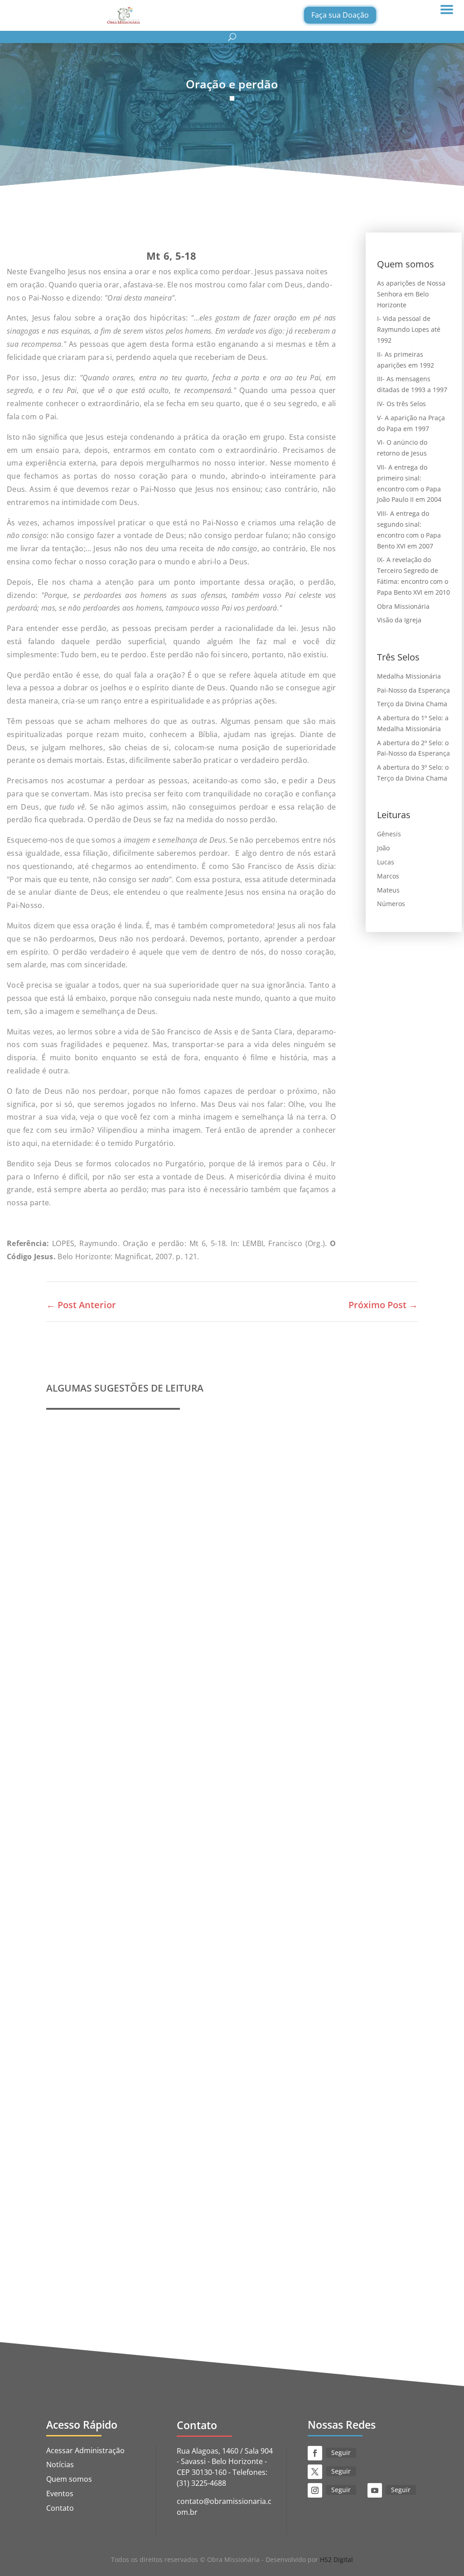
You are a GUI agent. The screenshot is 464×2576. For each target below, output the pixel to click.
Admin (77, 1655)
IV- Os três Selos (401, 404)
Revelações (153, 1655)
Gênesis (389, 834)
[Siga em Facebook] (315, 2453)
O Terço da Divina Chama (104, 2232)
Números (391, 904)
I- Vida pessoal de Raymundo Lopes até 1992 (409, 329)
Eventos (60, 2494)
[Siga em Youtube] (375, 2490)
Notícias (60, 2464)
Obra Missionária (403, 606)
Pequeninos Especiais (97, 1936)
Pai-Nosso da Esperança (413, 690)
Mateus (388, 890)
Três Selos (203, 2245)
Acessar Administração (85, 2450)
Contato (60, 2508)
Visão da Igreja (399, 620)
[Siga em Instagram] (315, 2490)
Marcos (388, 876)
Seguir (341, 2452)
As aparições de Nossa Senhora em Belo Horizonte (411, 294)
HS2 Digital (336, 2559)
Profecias (73, 1641)
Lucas (386, 862)
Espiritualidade (161, 2245)
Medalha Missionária (409, 676)
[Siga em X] (315, 2472)
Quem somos (159, 1950)
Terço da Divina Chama (412, 704)
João (383, 848)
